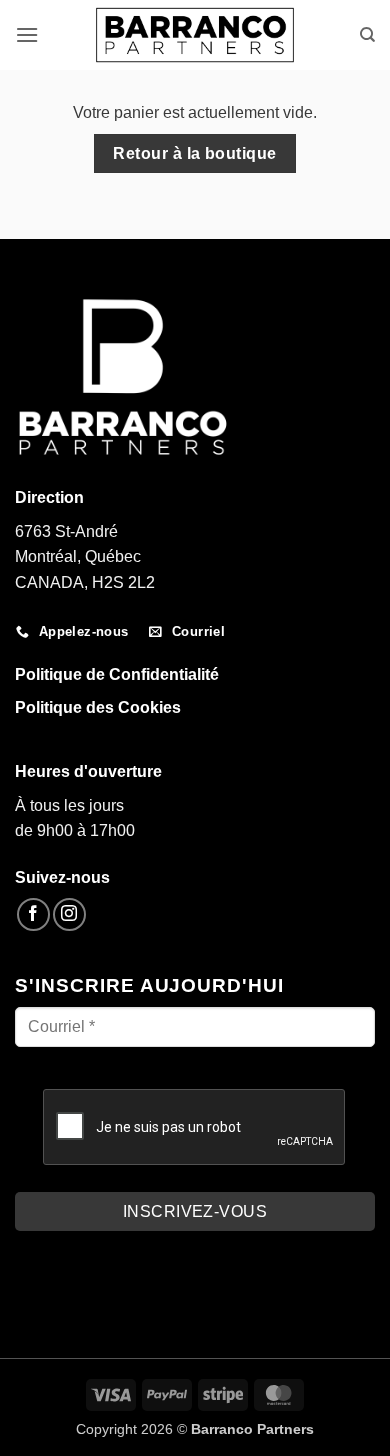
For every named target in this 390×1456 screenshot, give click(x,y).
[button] (27, 34)
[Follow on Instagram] (69, 914)
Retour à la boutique (194, 153)
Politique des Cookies (98, 707)
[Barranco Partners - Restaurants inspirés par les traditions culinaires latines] (195, 34)
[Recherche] (367, 35)
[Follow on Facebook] (33, 914)
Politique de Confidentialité (117, 674)
